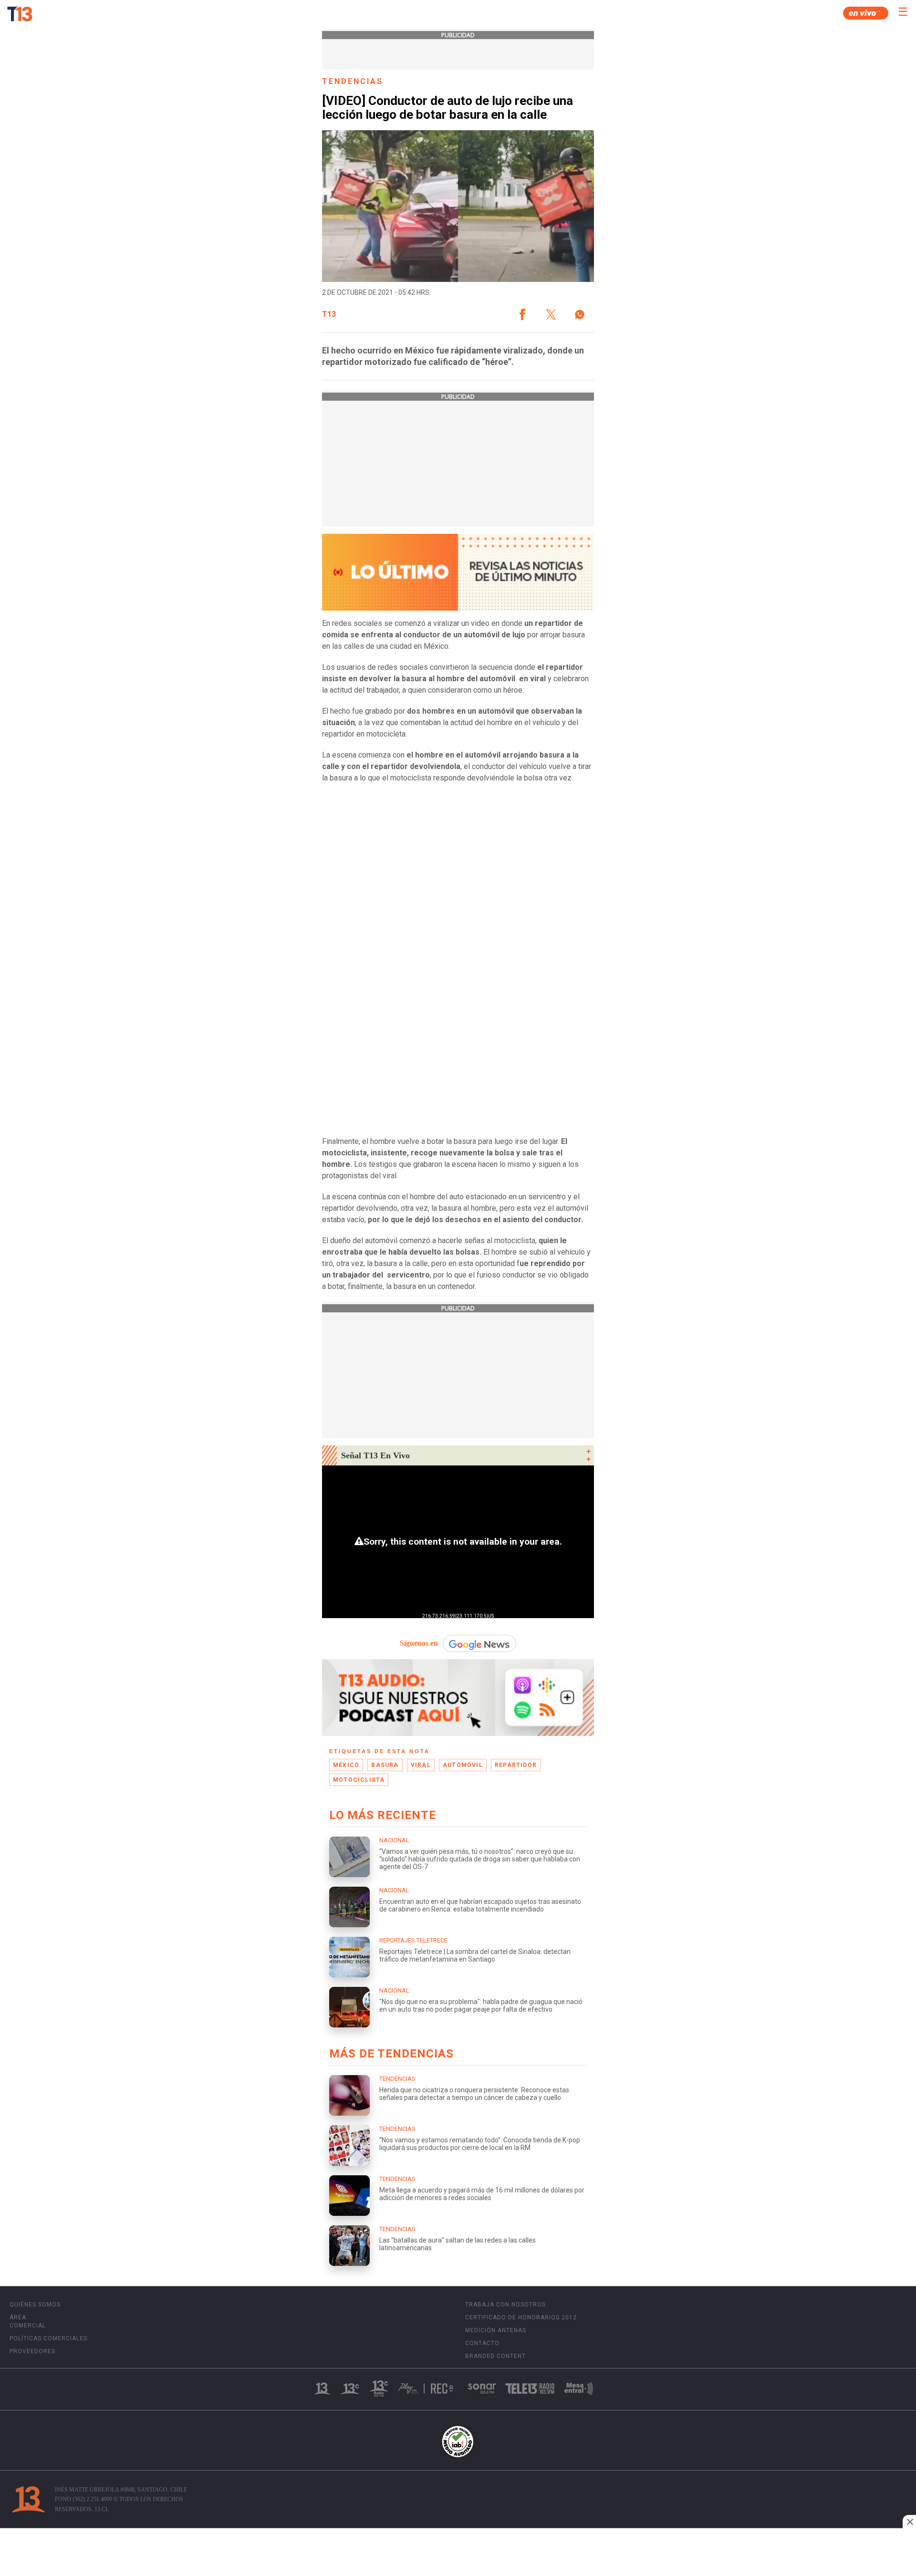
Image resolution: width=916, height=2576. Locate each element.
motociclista (359, 1780)
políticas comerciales (48, 2338)
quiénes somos (35, 2305)
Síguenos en (419, 1643)
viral (421, 1765)
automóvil (463, 1765)
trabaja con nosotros (505, 2305)
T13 (329, 314)
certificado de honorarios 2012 (521, 2317)
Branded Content (495, 2356)
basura (385, 1765)
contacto (482, 2343)
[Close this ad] (909, 2522)
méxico (346, 1765)
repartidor (516, 1765)
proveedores (32, 2351)
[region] (458, 2553)
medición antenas (496, 2330)
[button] (522, 314)
